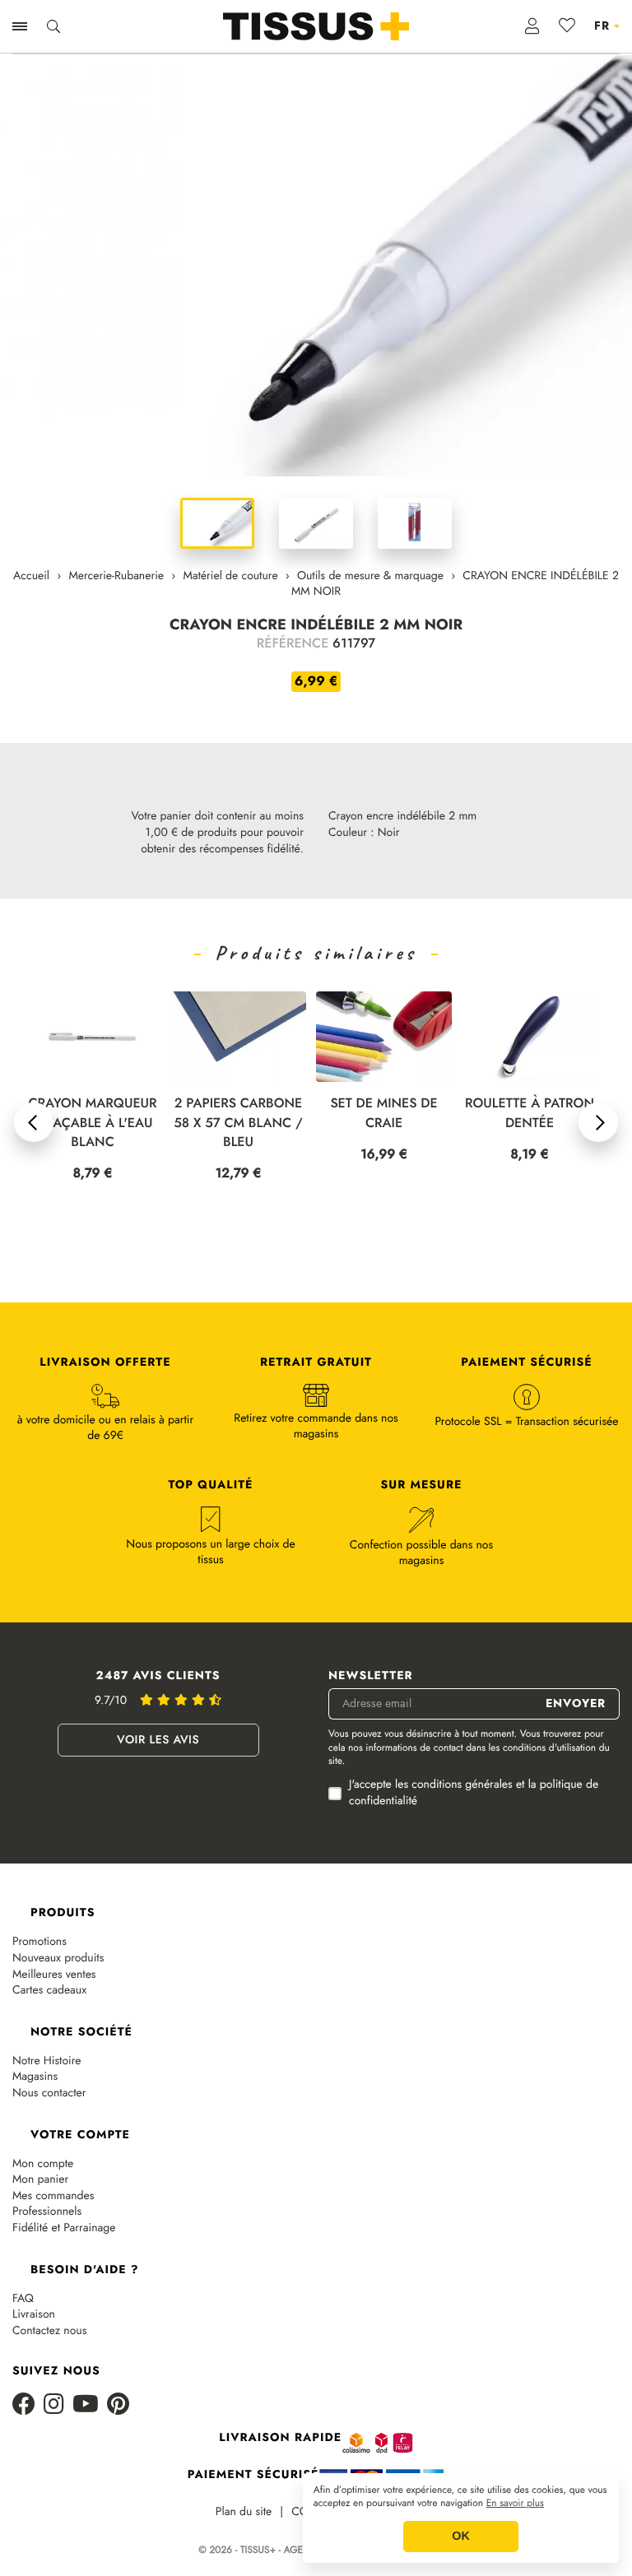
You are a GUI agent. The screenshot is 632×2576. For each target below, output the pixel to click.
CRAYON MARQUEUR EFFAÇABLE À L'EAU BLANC (92, 1123)
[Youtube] (86, 2360)
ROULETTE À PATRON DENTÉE (530, 1113)
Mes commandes (53, 2151)
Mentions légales (376, 2467)
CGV (303, 2467)
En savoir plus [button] (515, 2504)
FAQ (23, 2254)
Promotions (39, 1897)
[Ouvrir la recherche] (53, 26)
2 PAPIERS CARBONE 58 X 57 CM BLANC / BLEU (238, 1123)
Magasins (35, 2032)
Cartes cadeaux (49, 1945)
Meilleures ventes (54, 1930)
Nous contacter (49, 2048)
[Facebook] (24, 2360)
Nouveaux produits (58, 1913)
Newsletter (371, 1631)
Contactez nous (49, 2286)
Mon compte (43, 2119)
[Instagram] (54, 2360)
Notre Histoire (47, 2016)
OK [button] (461, 2537)
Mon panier (40, 2135)
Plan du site (244, 2467)
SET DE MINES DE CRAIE (383, 1113)
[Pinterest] (118, 2360)
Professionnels (47, 2167)
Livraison (34, 2270)
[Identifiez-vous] (533, 26)
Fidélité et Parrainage (64, 2183)
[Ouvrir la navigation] (20, 26)
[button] (34, 1100)
